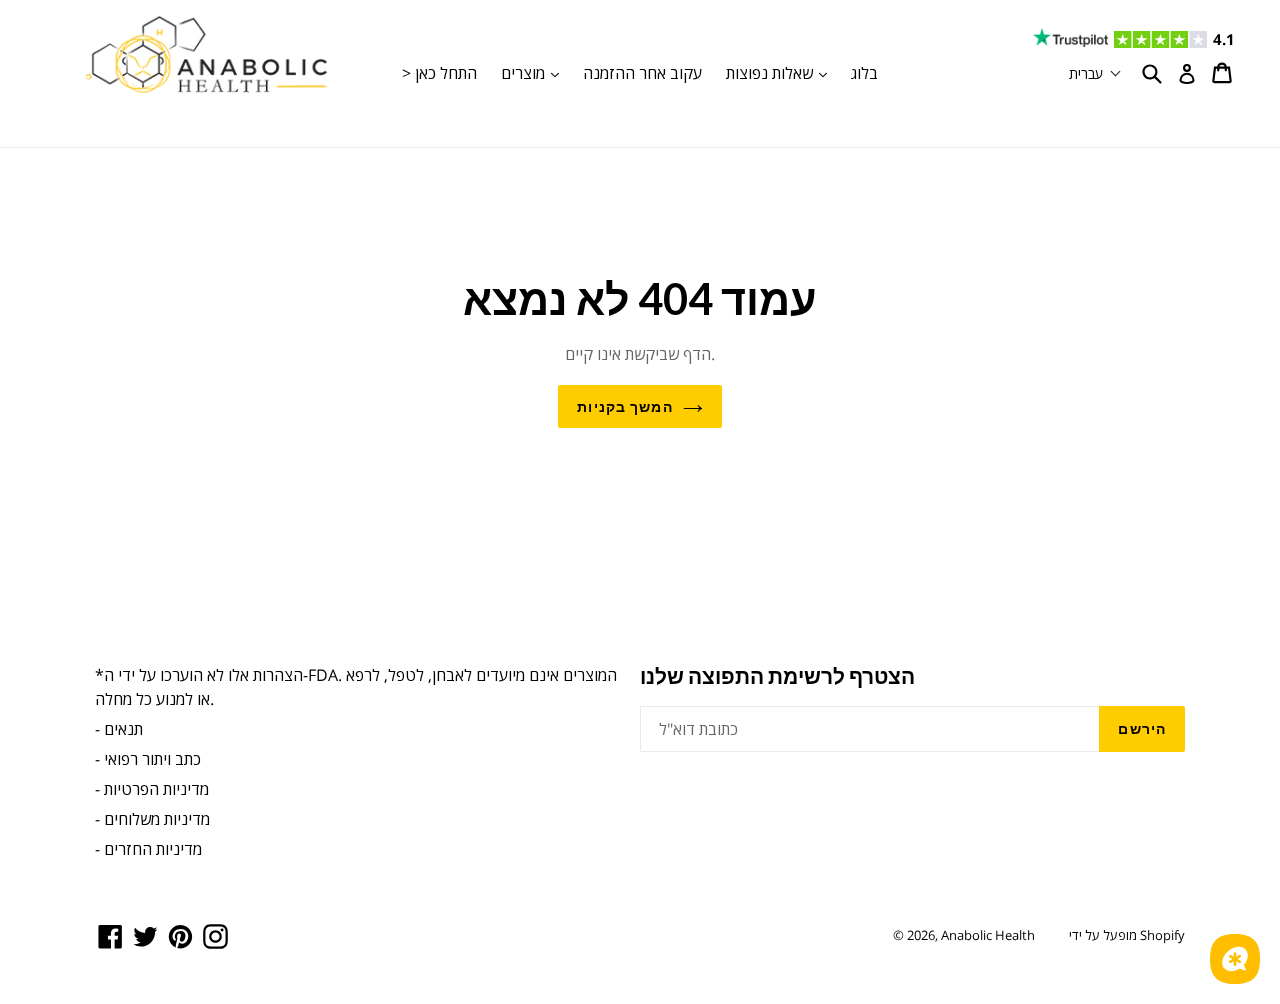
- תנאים (119, 729)
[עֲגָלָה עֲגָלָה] (1223, 73)
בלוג (864, 73)
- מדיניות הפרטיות (152, 789)
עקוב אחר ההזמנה (642, 73)
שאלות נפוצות (781, 72)
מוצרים (535, 72)
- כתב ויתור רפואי (148, 759)
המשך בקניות (624, 406)
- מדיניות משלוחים (152, 819)
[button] (1095, 73)
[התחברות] (1187, 74)
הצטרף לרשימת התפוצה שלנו (777, 675)
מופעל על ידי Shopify (1127, 935)
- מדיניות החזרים (148, 849)
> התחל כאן (439, 73)
